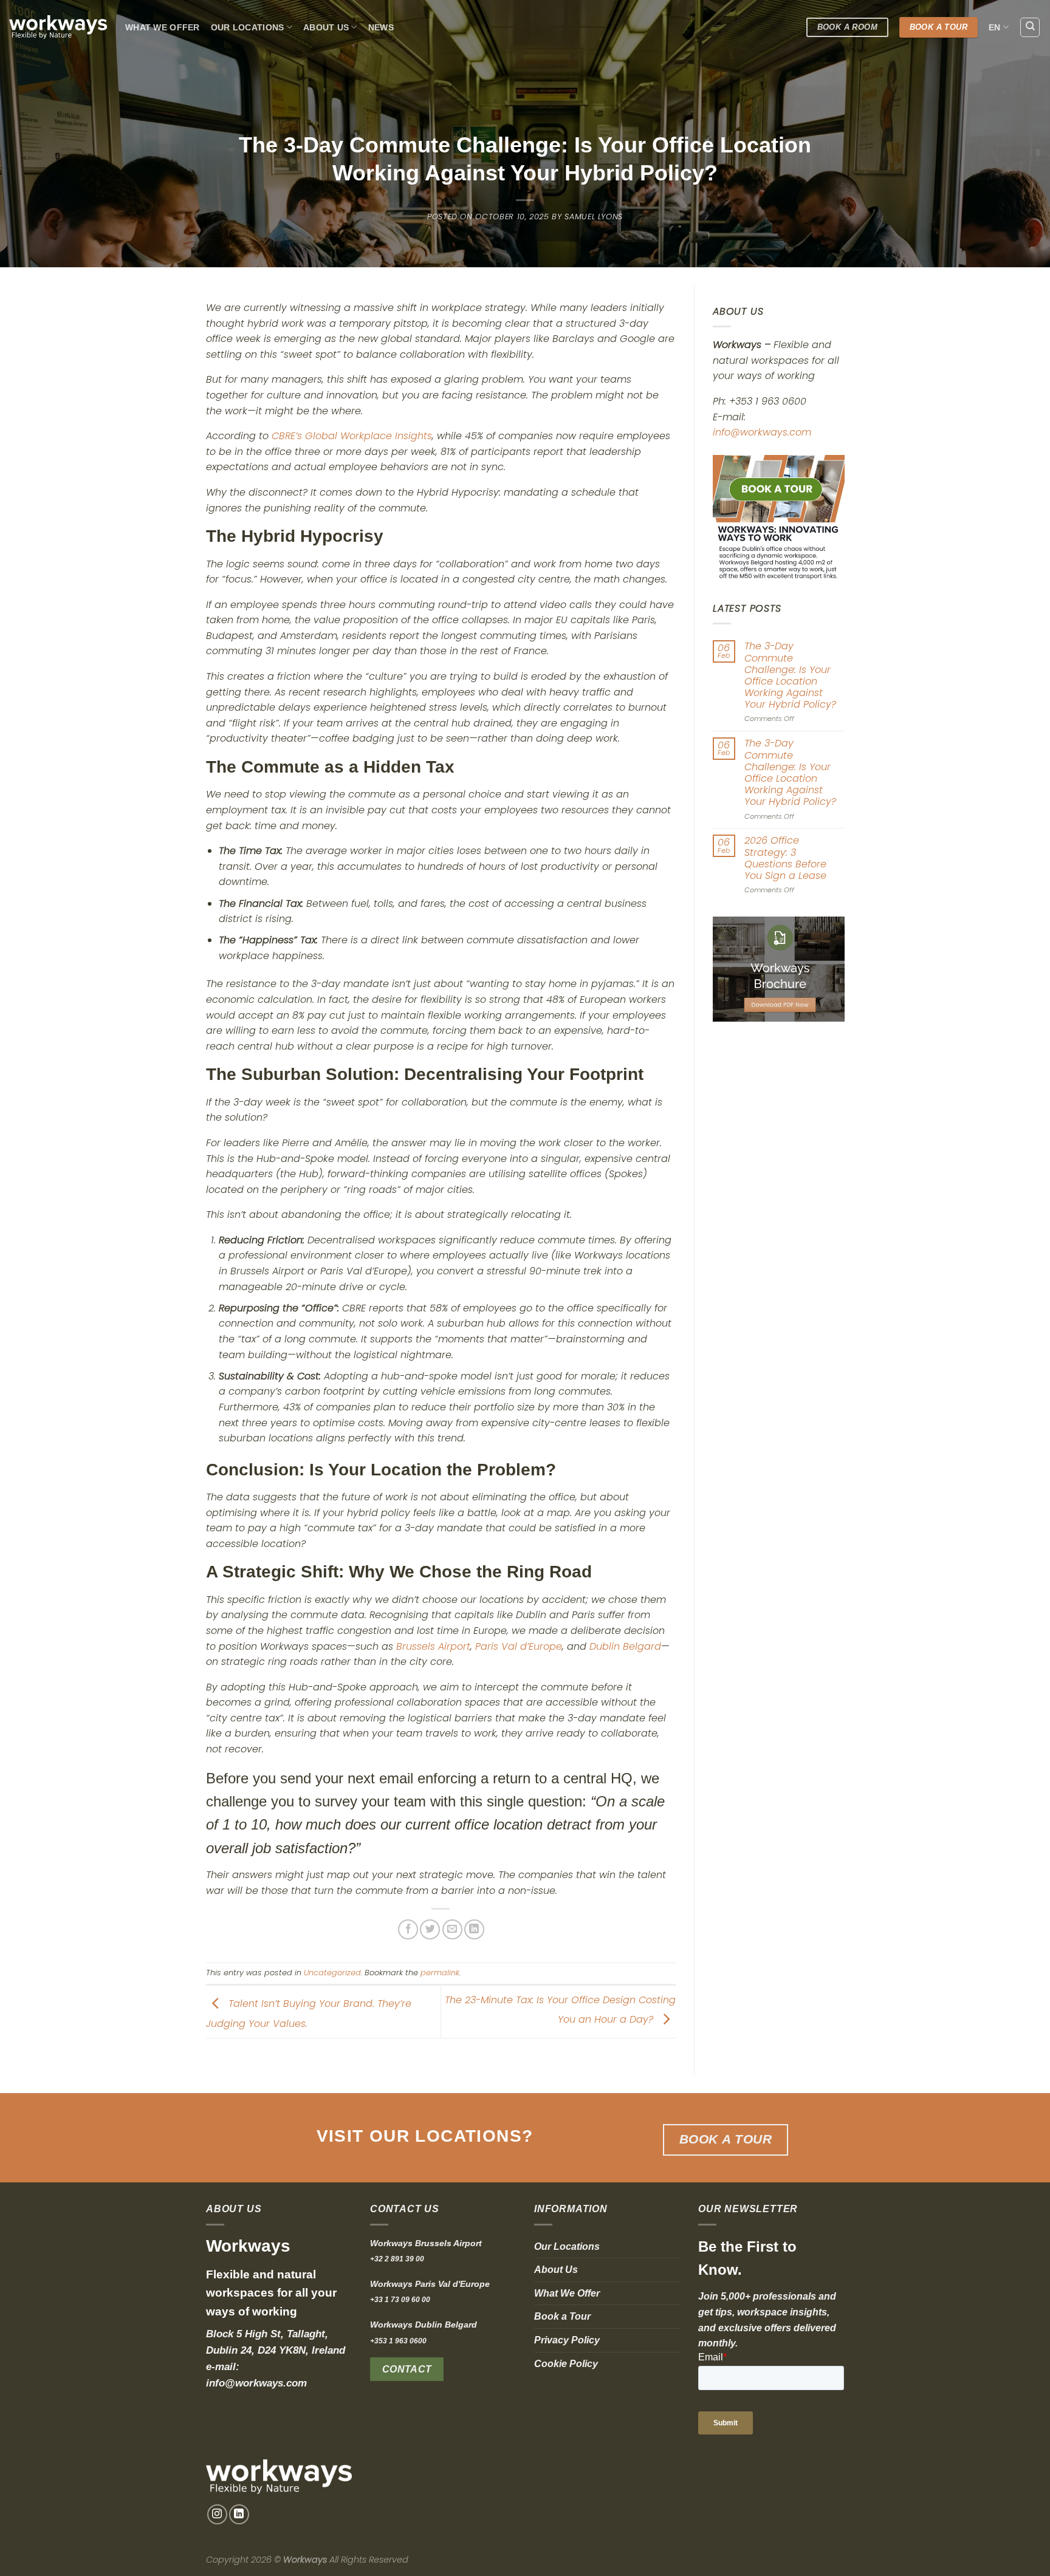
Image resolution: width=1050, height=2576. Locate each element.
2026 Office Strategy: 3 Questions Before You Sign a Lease (785, 858)
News (381, 27)
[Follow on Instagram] (217, 2514)
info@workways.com (762, 432)
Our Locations (248, 27)
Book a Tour (562, 2316)
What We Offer (163, 27)
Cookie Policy (566, 2364)
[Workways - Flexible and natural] (58, 27)
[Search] (1030, 27)
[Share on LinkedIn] (474, 1929)
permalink (440, 1973)
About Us (326, 27)
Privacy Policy (567, 2340)
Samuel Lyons (594, 217)
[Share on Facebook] (408, 1929)
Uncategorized (332, 1973)
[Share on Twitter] (430, 1929)
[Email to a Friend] (452, 1929)
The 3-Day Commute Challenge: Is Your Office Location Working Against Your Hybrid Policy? (790, 675)
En (995, 27)
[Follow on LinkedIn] (239, 2514)
